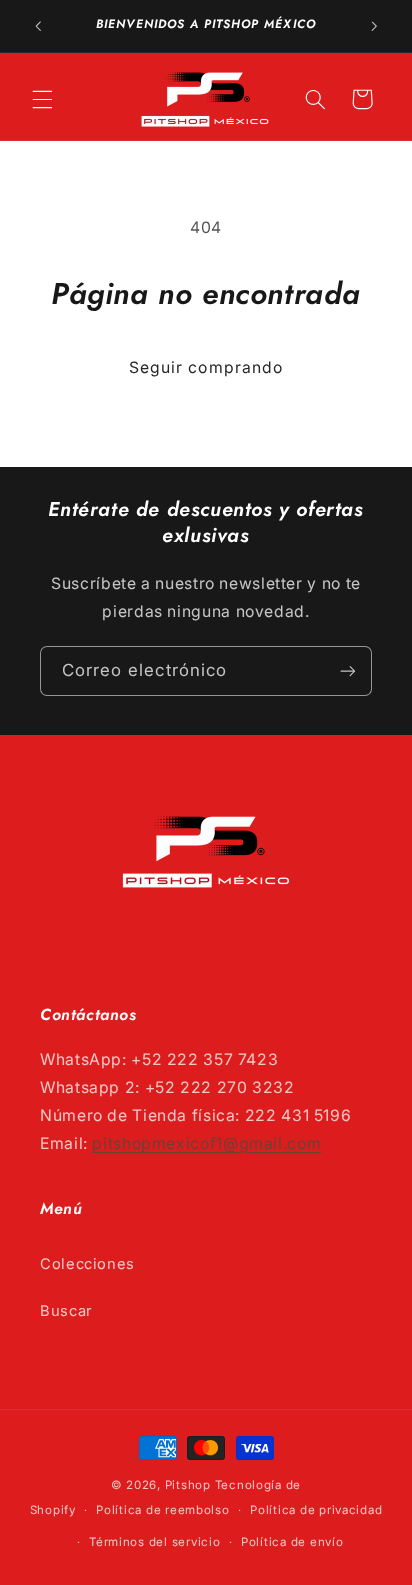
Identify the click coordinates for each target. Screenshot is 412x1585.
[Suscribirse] (348, 670)
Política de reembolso (162, 1510)
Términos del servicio (154, 1542)
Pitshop (188, 1485)
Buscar (66, 1311)
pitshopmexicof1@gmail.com (206, 1143)
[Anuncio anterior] (38, 26)
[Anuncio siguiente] (374, 26)
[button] (42, 99)
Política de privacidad (316, 1510)
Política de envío (292, 1542)
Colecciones (87, 1264)
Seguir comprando (206, 367)
